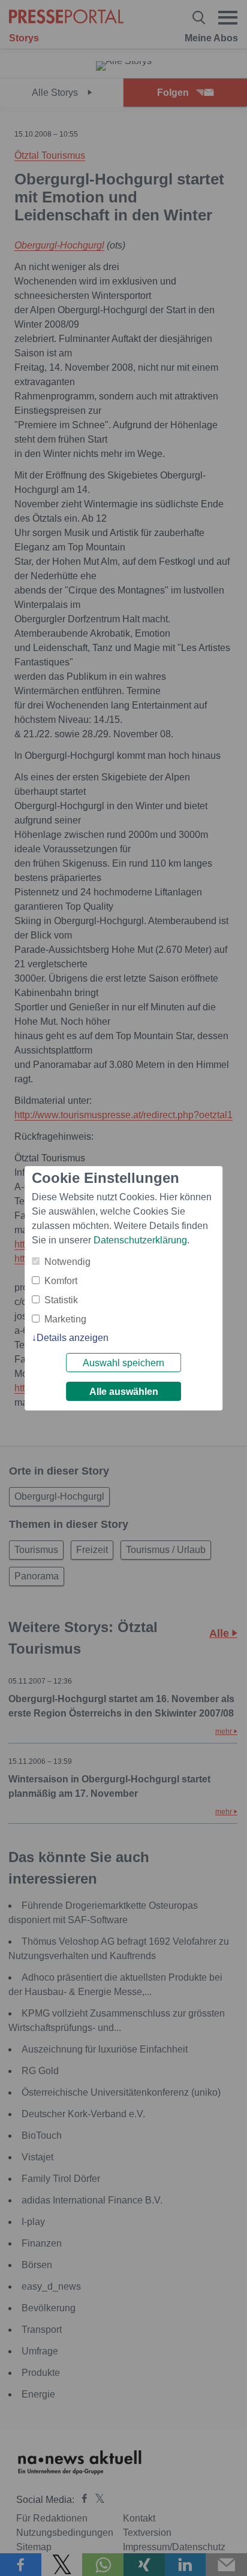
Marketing (65, 1319)
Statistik (61, 1300)
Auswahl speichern (123, 1363)
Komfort (61, 1281)
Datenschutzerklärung (140, 1240)
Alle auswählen (124, 1392)
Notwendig (67, 1262)
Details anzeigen (73, 1338)
